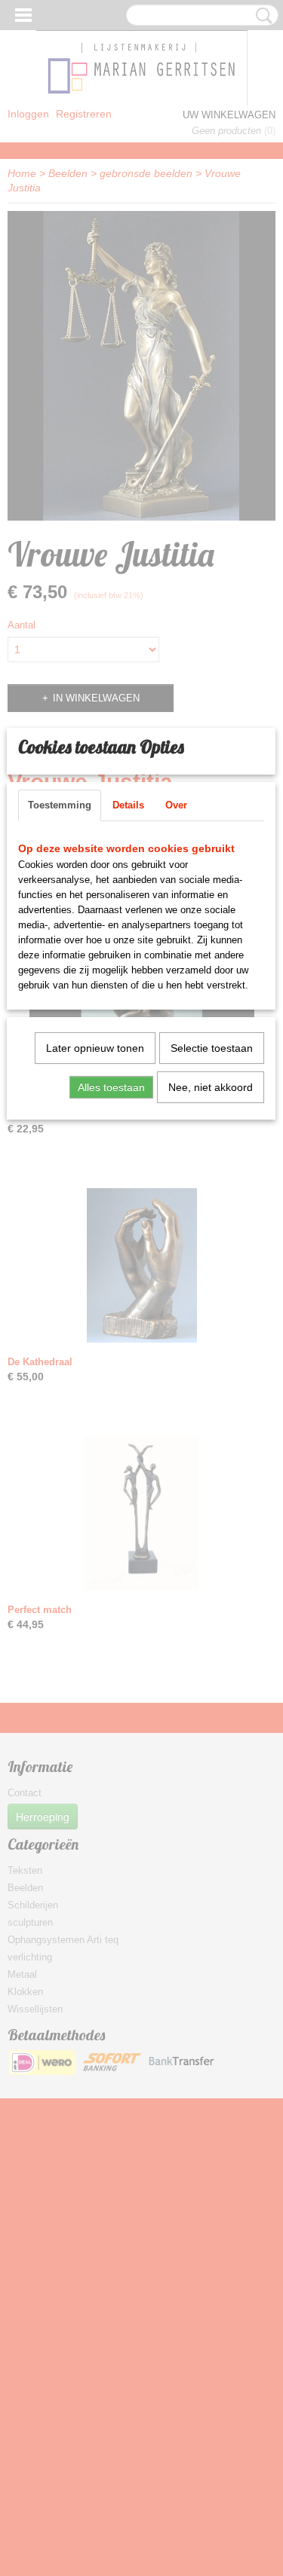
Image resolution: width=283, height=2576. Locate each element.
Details (128, 805)
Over (176, 805)
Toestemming (60, 805)
